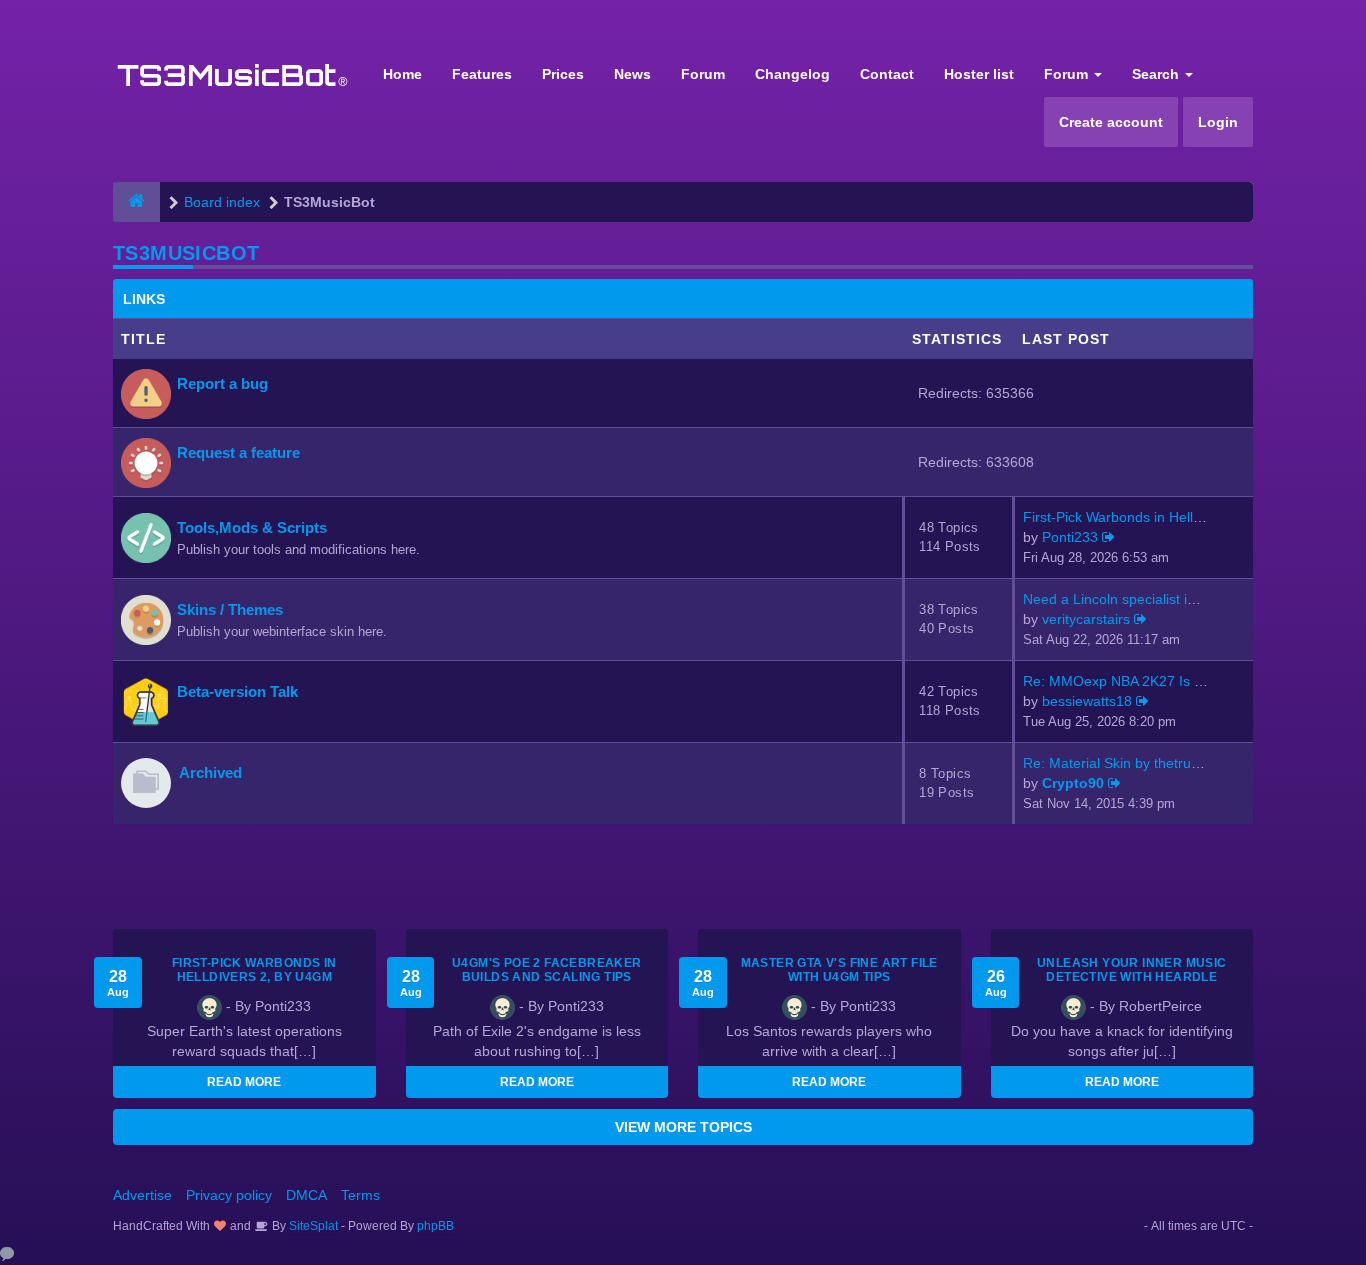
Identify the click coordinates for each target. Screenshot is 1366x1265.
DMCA (306, 1195)
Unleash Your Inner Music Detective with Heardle (1132, 970)
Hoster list (979, 74)
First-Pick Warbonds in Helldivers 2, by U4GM (254, 970)
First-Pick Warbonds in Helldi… (1120, 517)
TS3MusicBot (186, 253)
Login (1218, 122)
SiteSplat (312, 1226)
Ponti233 (1070, 537)
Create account (1111, 122)
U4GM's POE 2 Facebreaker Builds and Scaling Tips (547, 970)
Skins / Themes (230, 609)
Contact (887, 74)
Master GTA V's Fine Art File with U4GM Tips (839, 970)
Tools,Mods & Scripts (252, 527)
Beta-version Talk (237, 691)
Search (1157, 74)
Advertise (142, 1195)
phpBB (435, 1226)
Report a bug (222, 383)
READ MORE (244, 1082)
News (632, 74)
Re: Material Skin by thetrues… (1121, 763)
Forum (703, 74)
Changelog (792, 74)
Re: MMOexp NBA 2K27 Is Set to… (1134, 681)
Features (482, 74)
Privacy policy (229, 1195)
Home (402, 74)
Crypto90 (1073, 783)
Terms (360, 1195)
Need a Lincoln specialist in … (1118, 599)
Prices (563, 74)
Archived (210, 772)
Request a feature (238, 452)
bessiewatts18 (1087, 701)
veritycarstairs (1086, 619)
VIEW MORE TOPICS (683, 1127)
